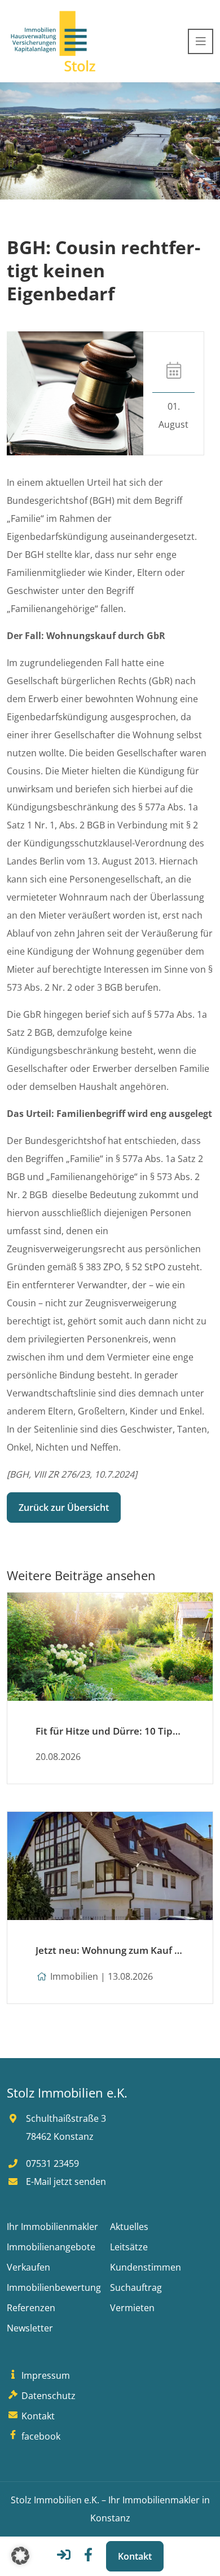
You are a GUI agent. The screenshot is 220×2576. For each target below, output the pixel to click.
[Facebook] (88, 2558)
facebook (40, 2436)
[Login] (64, 2558)
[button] (20, 2556)
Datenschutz (47, 2396)
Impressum (45, 2375)
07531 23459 (51, 2163)
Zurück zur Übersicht (64, 1508)
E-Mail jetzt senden (65, 2182)
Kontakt (135, 2556)
